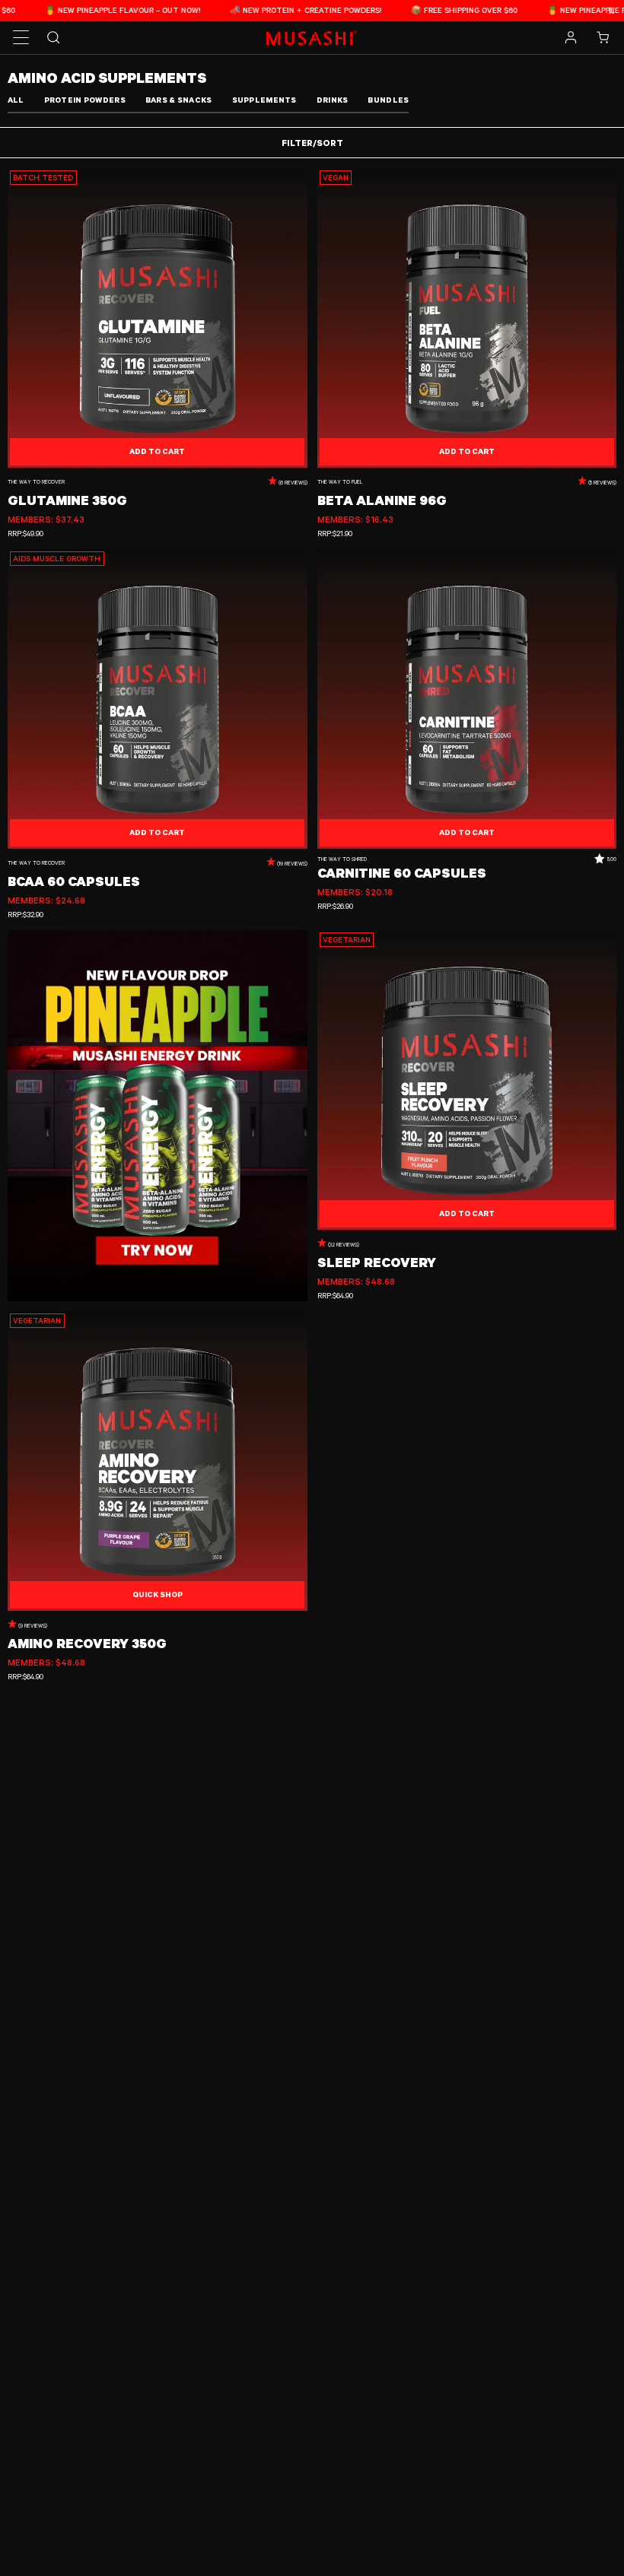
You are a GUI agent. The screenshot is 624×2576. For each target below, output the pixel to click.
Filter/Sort (312, 143)
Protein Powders (85, 100)
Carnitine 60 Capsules (402, 873)
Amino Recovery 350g (87, 1644)
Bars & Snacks (179, 100)
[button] (21, 38)
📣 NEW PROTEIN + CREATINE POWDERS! (275, 10)
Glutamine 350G (67, 500)
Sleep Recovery (377, 1263)
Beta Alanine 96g (382, 500)
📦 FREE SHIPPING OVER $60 (434, 10)
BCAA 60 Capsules (74, 881)
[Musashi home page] (312, 38)
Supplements (264, 100)
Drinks (333, 100)
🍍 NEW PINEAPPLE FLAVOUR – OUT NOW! (92, 10)
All (16, 100)
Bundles (388, 100)
